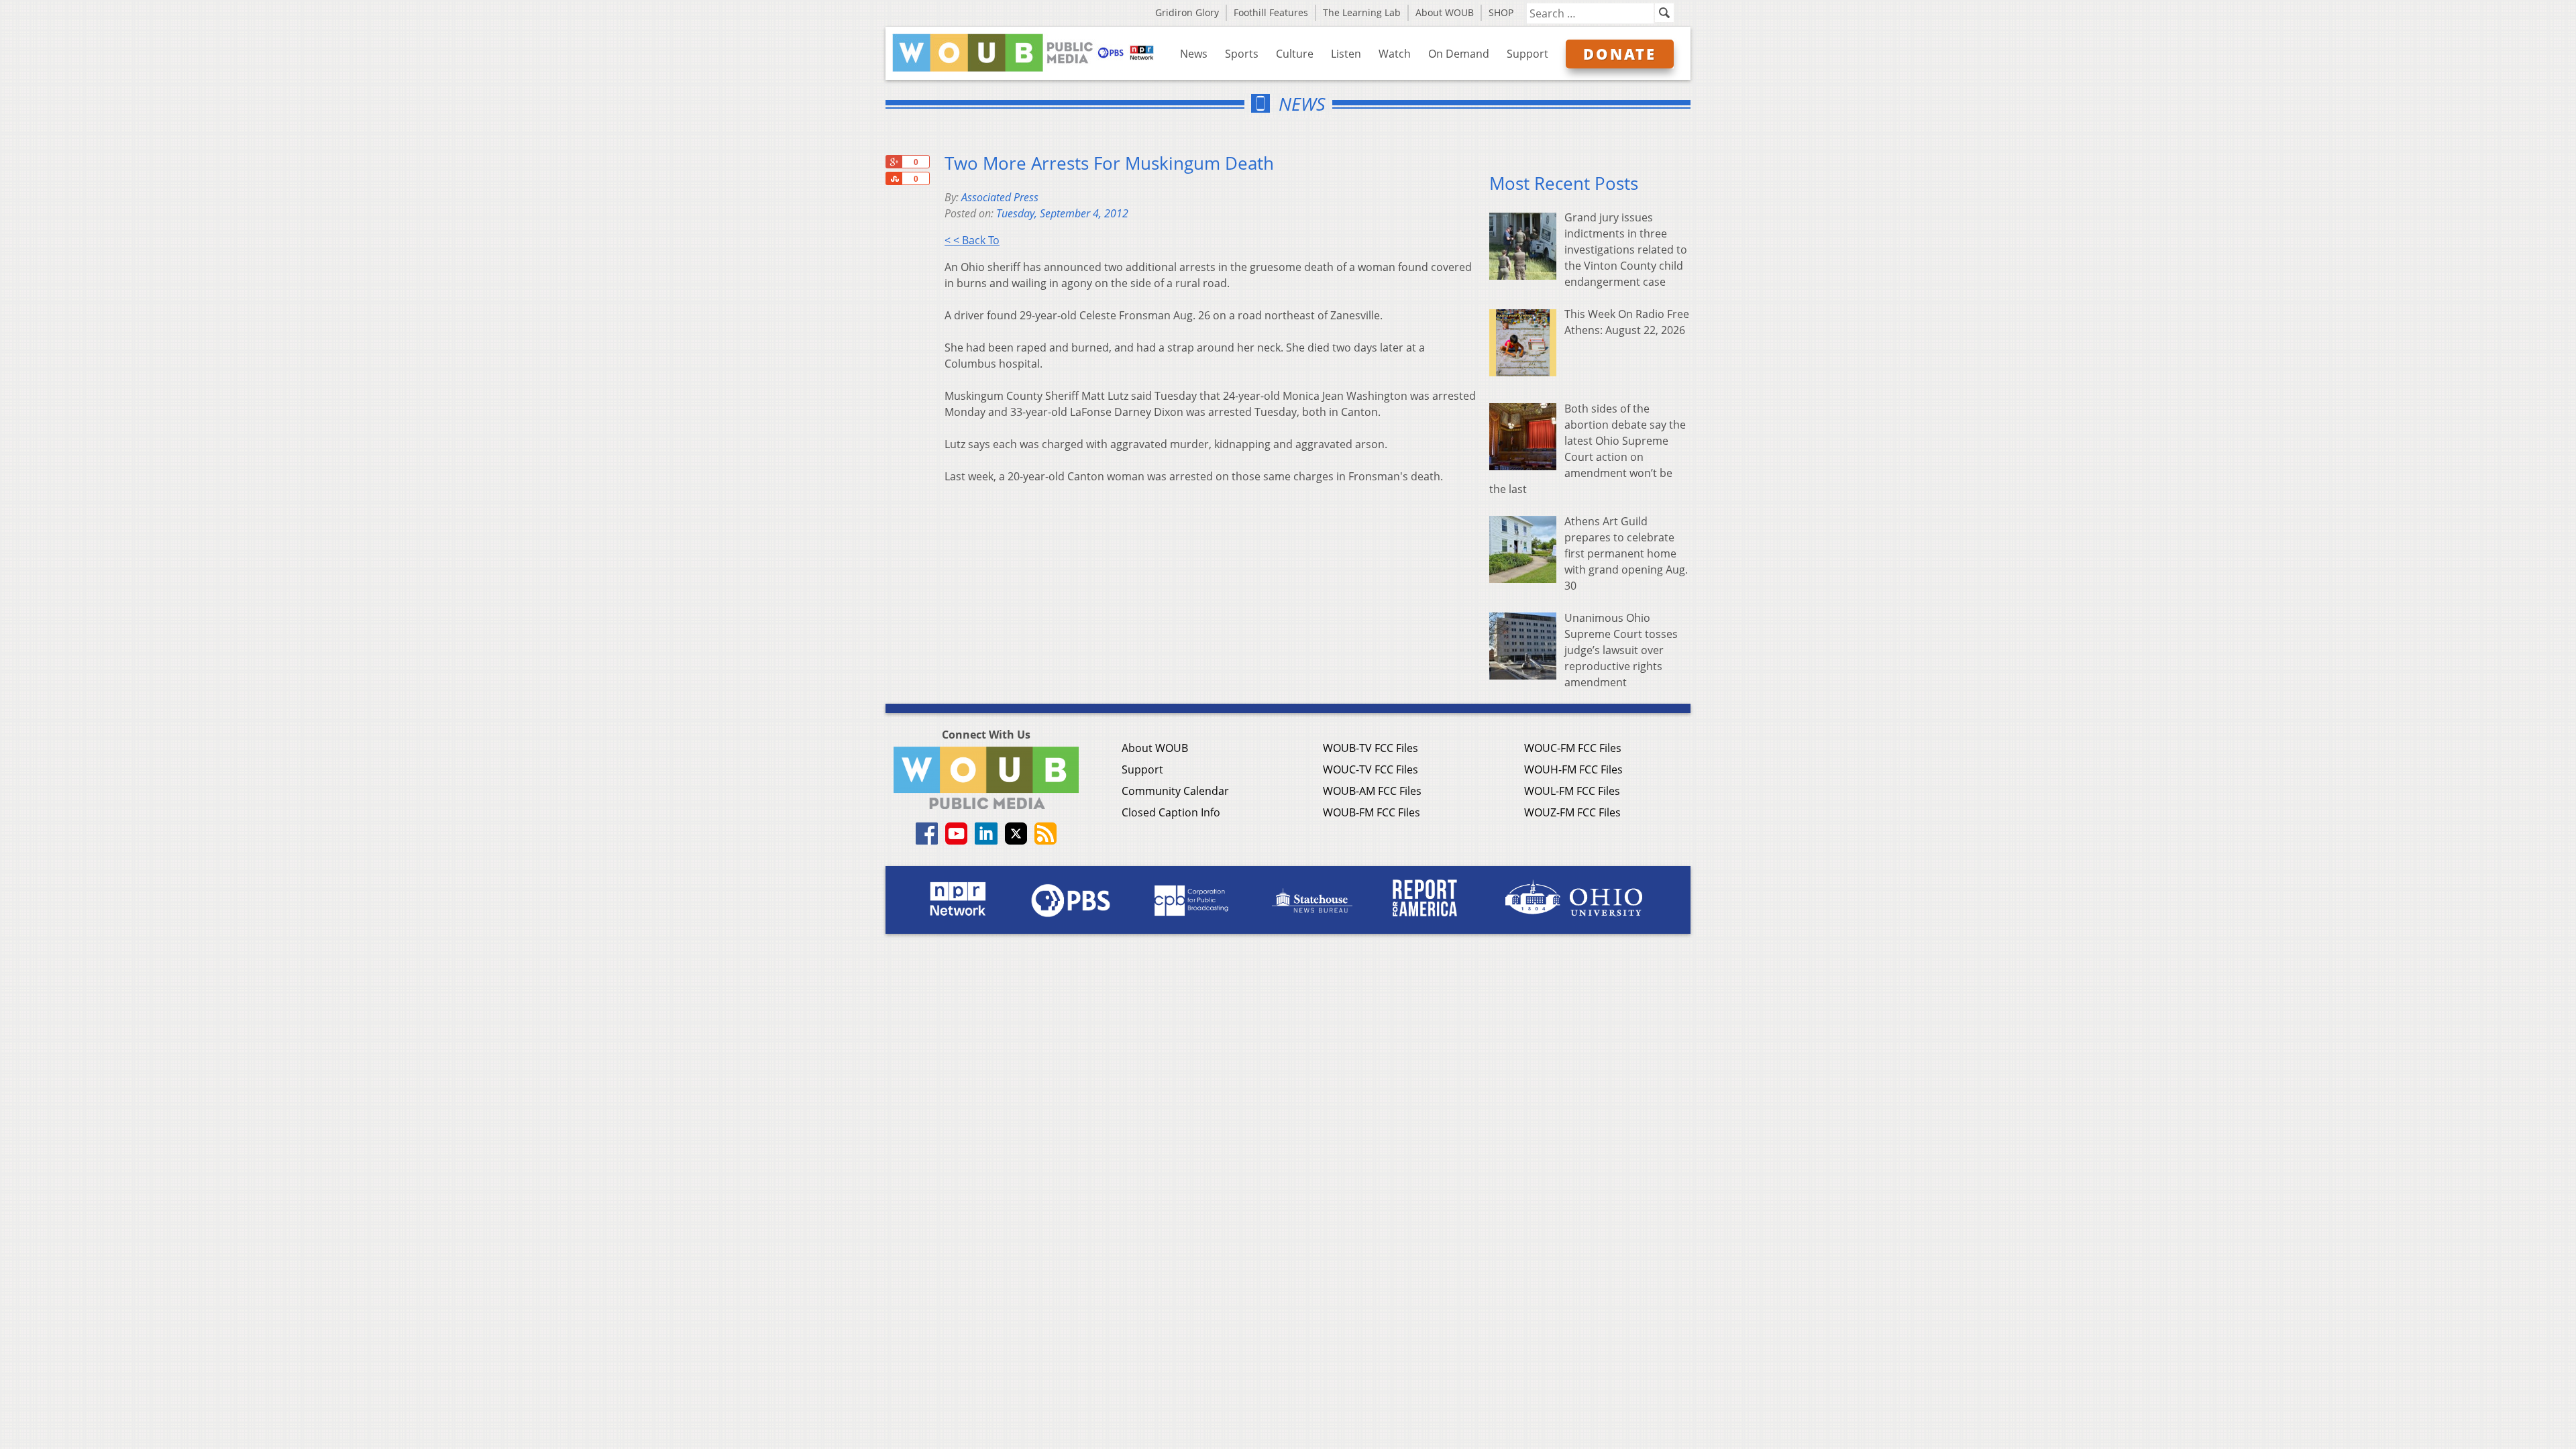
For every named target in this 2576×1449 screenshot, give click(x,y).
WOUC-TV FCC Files (1371, 769)
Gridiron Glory (1187, 12)
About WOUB (1445, 12)
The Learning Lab (1362, 12)
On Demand (1459, 54)
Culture (1295, 54)
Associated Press (1000, 197)
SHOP (1501, 12)
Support (1527, 54)
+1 (894, 162)
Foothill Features (1271, 12)
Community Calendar (1175, 791)
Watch (1395, 54)
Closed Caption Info (1171, 812)
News (1194, 54)
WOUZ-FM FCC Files (1572, 812)
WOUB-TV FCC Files (1371, 748)
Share (894, 178)
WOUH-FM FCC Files (1573, 769)
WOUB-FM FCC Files (1372, 812)
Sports (1242, 54)
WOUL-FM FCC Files (1572, 791)
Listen (1346, 54)
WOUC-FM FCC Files (1573, 748)
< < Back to (972, 240)
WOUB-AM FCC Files (1372, 791)
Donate (1620, 54)
